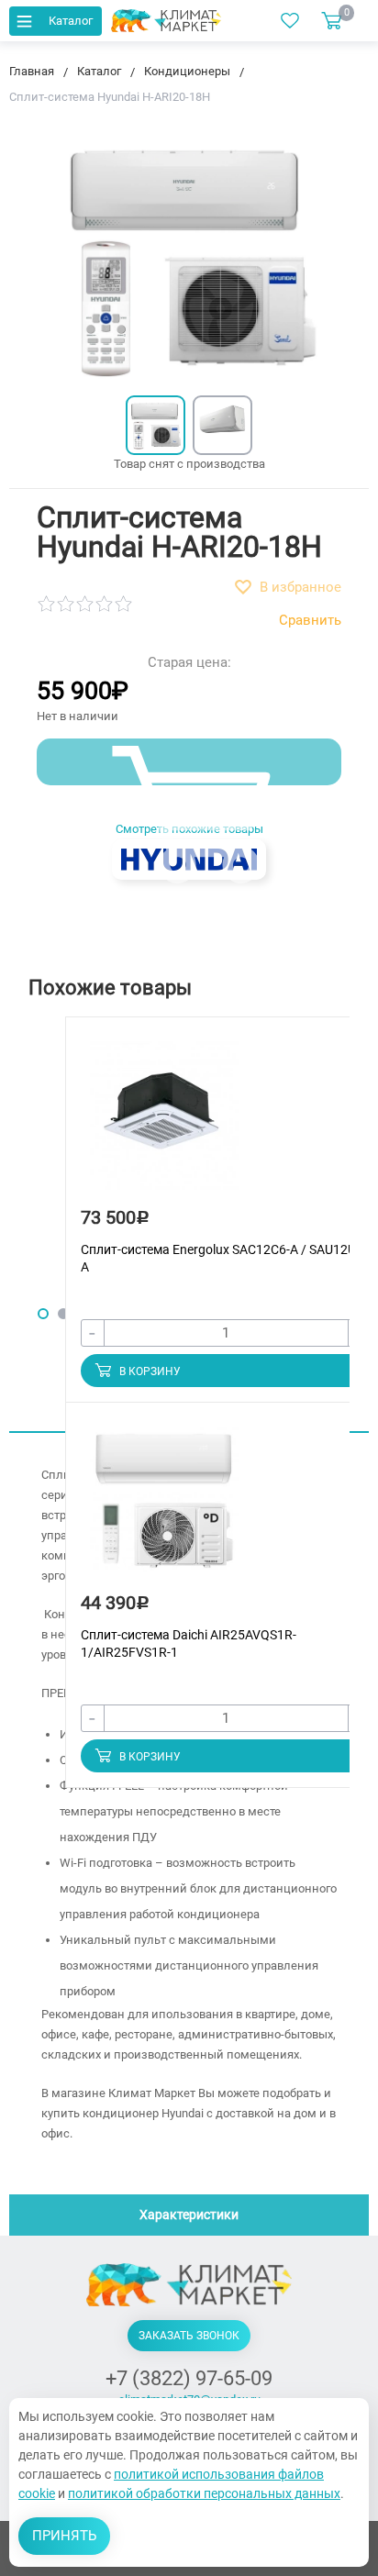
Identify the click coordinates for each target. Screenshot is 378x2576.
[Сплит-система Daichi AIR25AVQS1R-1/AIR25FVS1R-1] (164, 1509)
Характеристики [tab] (189, 2215)
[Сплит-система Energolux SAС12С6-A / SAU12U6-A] (164, 1123)
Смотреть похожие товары (189, 829)
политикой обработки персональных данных (204, 2493)
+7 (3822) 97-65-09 (189, 2378)
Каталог (71, 21)
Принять (64, 2536)
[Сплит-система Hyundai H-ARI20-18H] (156, 425)
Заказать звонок (189, 2336)
